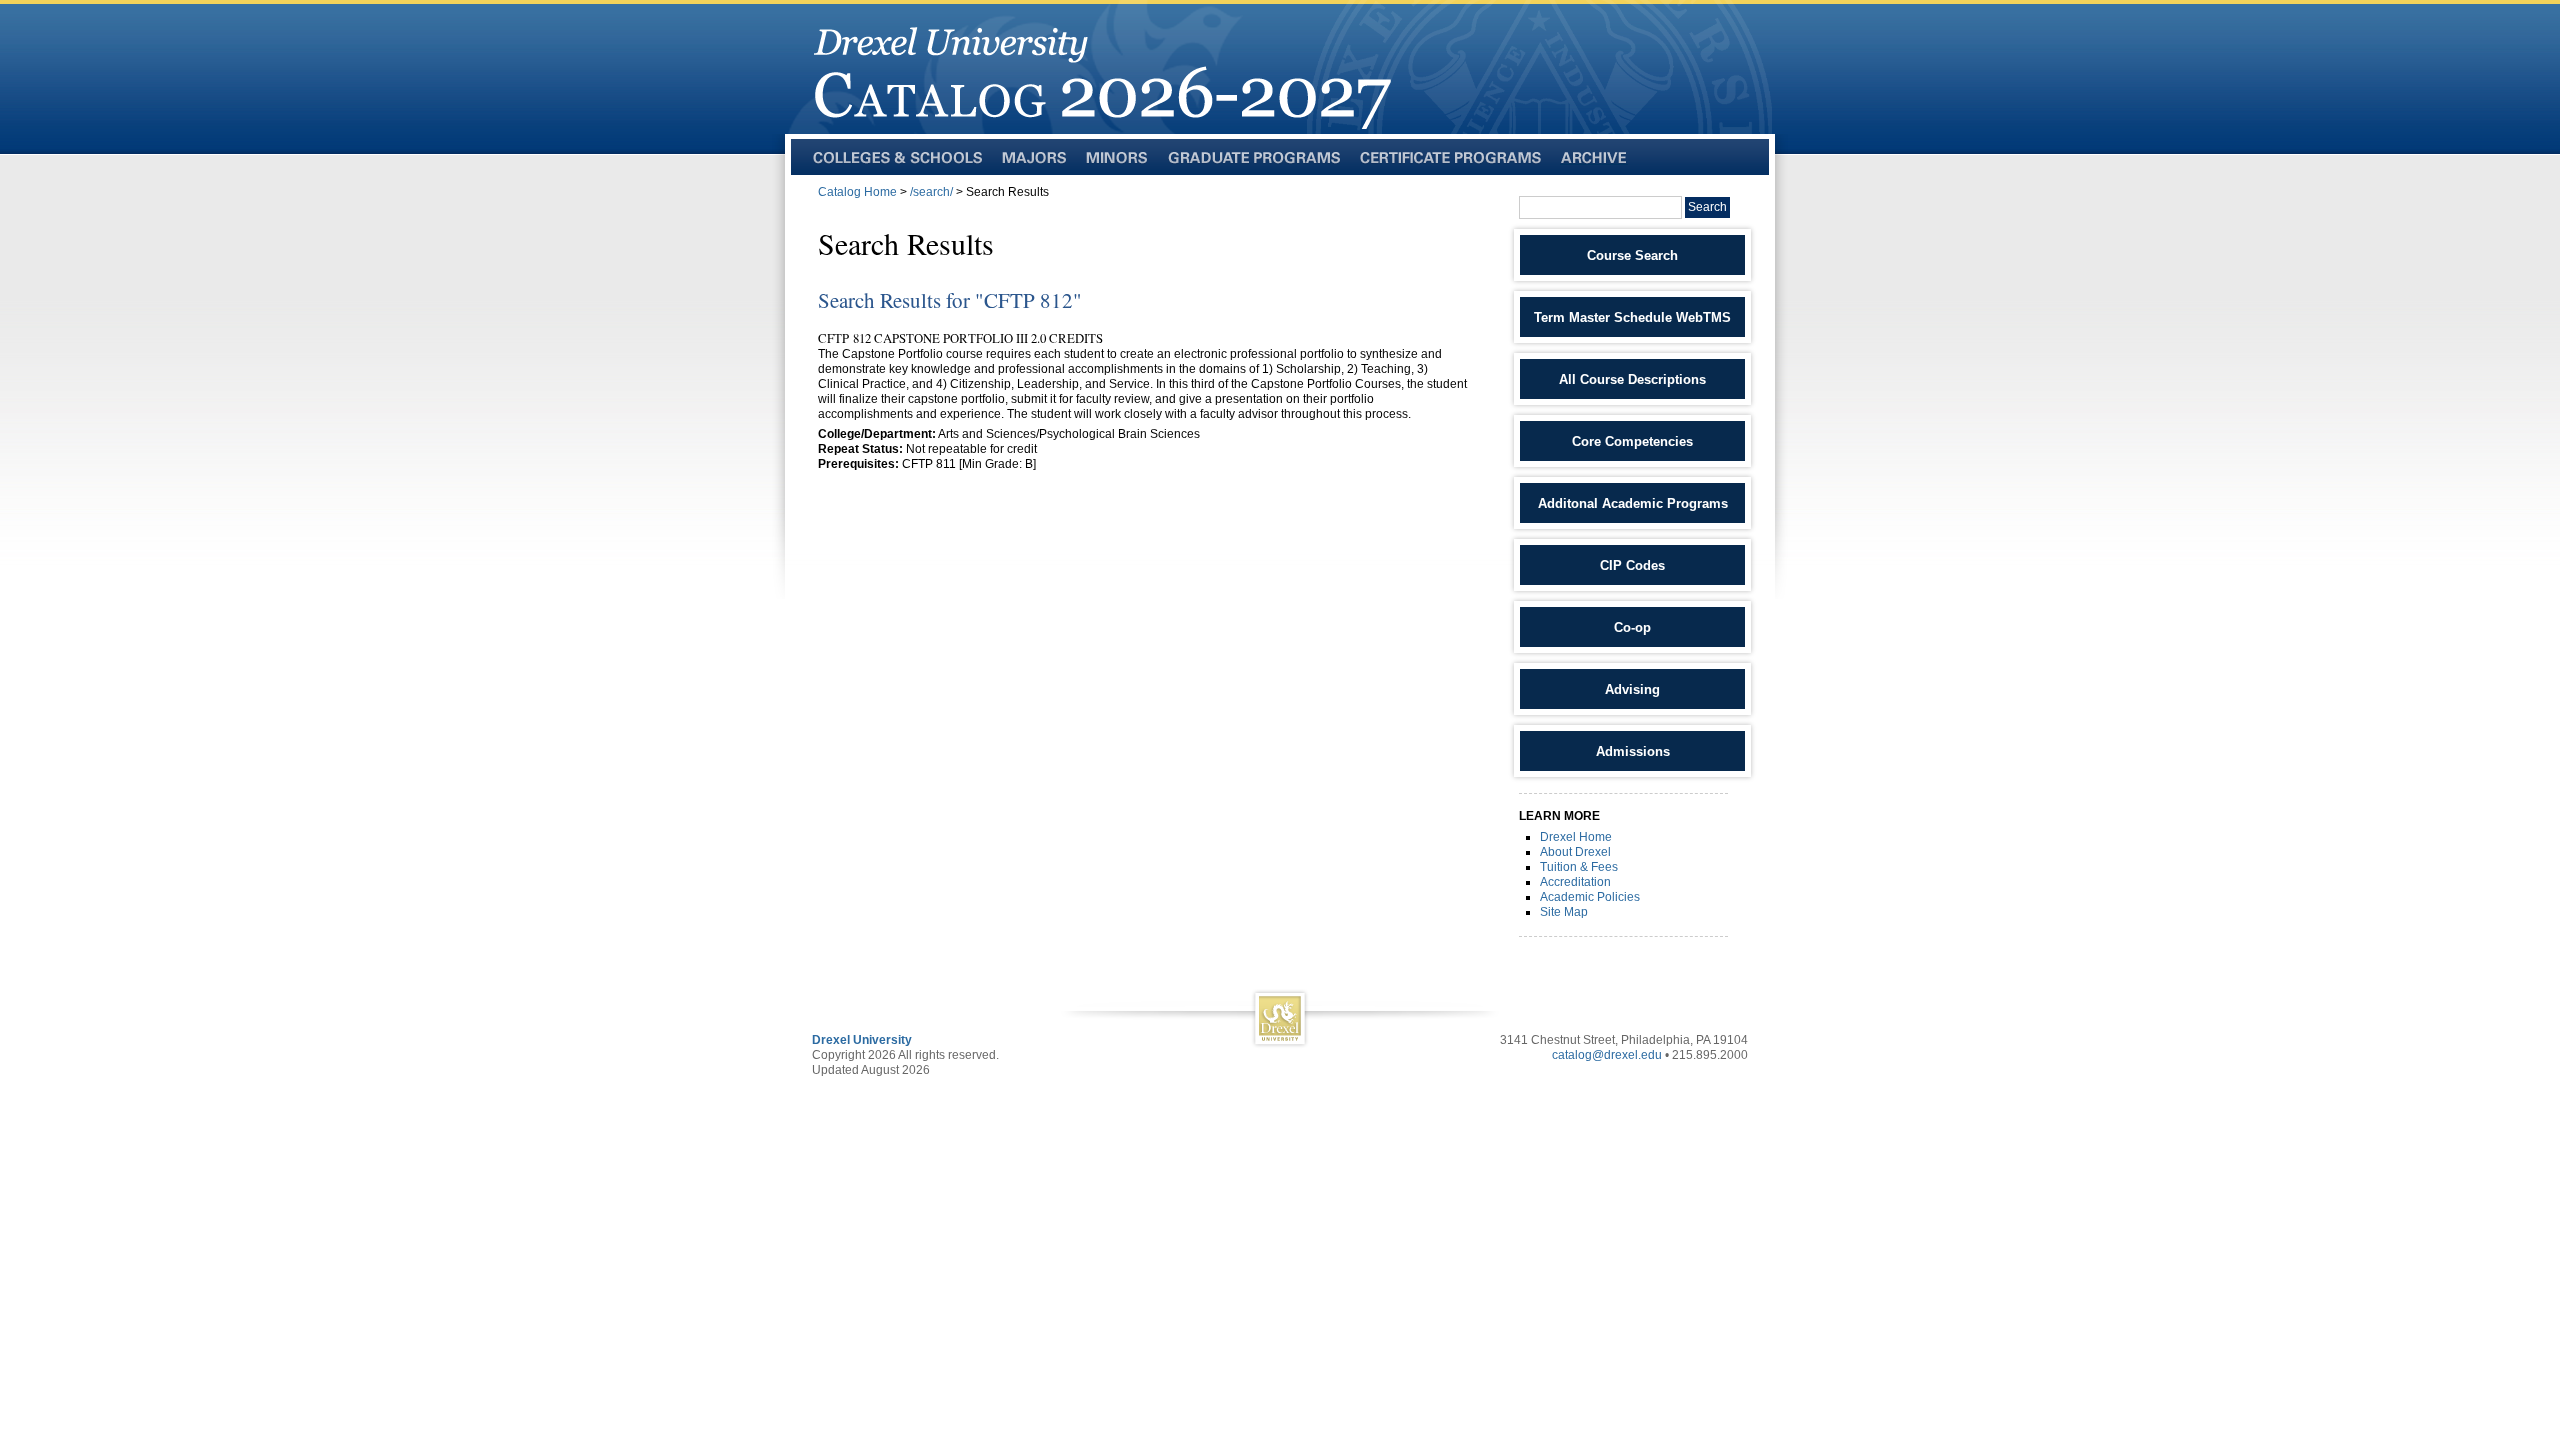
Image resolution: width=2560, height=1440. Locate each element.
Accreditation (1575, 882)
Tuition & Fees (1579, 867)
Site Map (1564, 912)
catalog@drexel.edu (1607, 1055)
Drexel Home (1576, 837)
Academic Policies (1590, 897)
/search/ (931, 192)
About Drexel (1575, 852)
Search (1707, 207)
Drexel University (862, 1040)
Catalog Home (857, 192)
